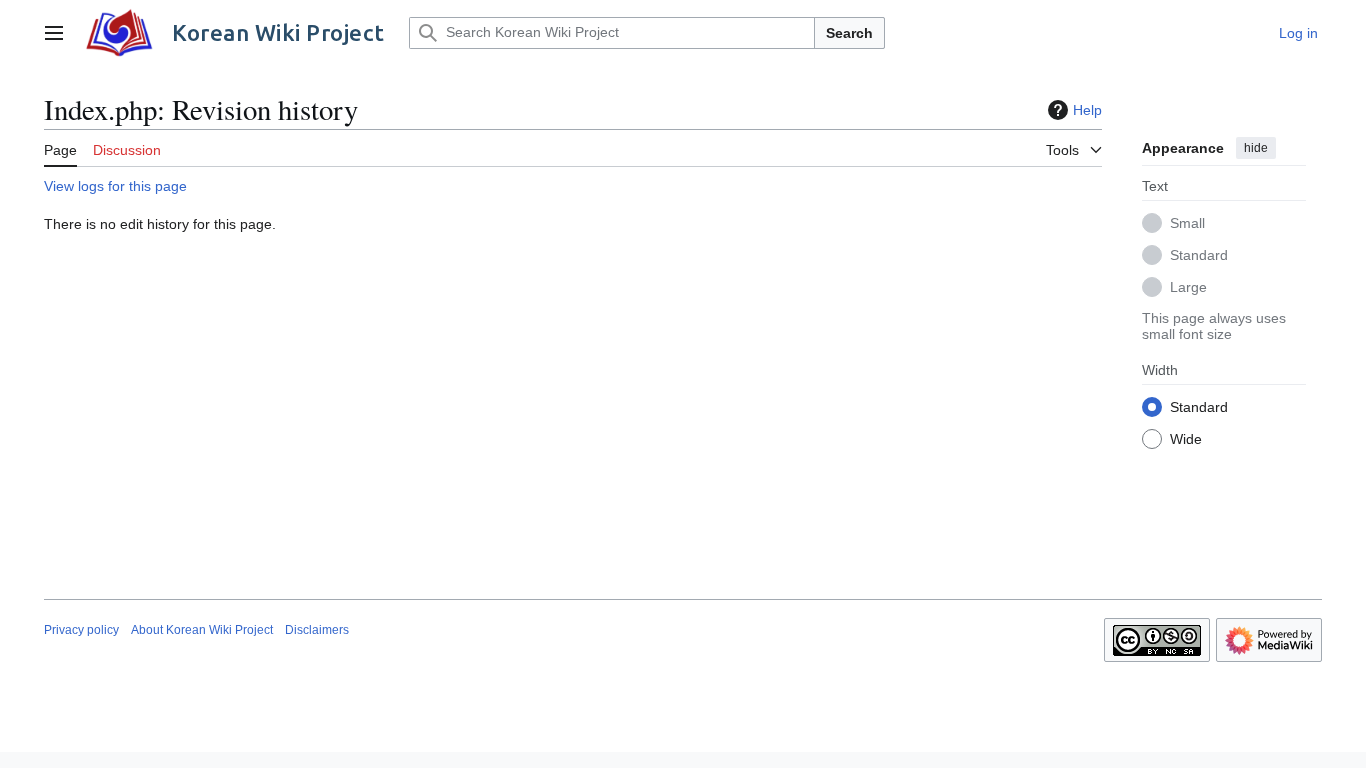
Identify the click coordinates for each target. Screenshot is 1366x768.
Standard (1199, 255)
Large (1188, 287)
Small (1187, 223)
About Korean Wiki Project (202, 630)
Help (1087, 110)
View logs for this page (115, 186)
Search (849, 33)
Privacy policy (81, 630)
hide (1256, 148)
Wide (1186, 439)
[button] (54, 33)
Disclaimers (317, 630)
